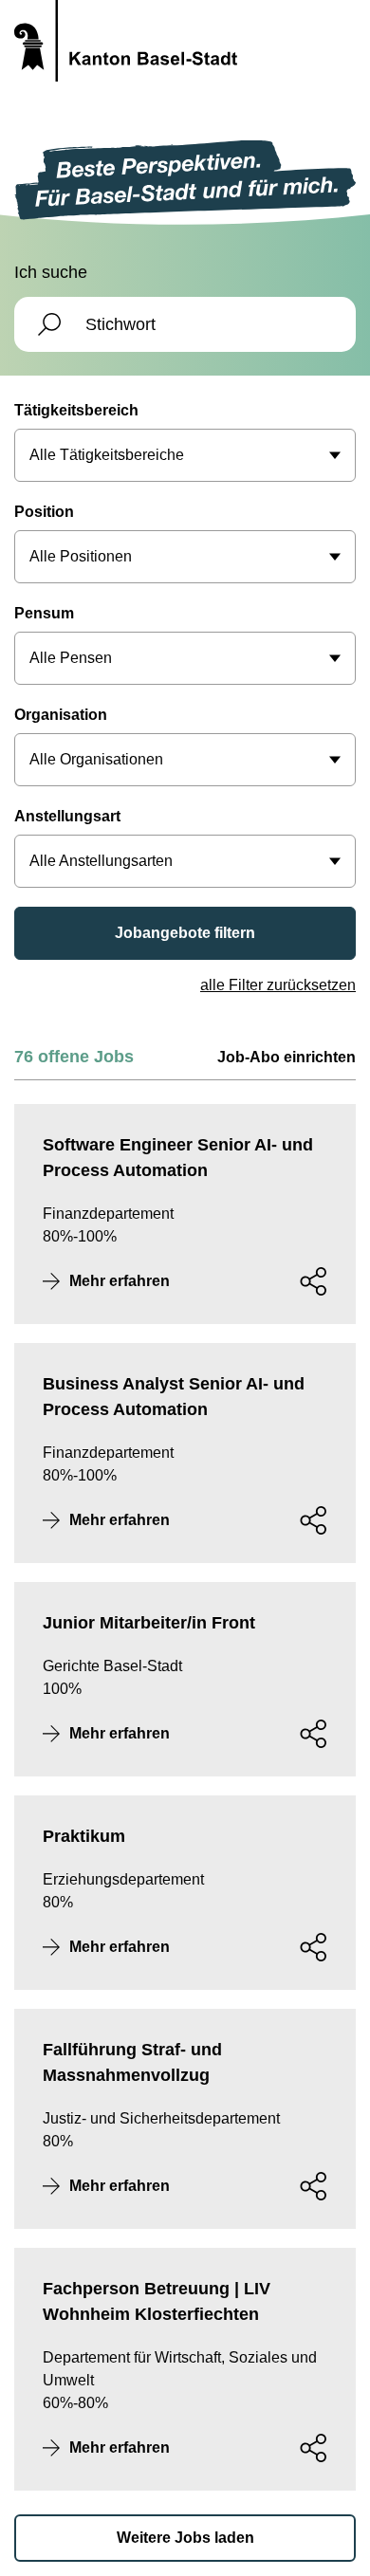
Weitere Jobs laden (185, 2538)
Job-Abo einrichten (287, 1057)
